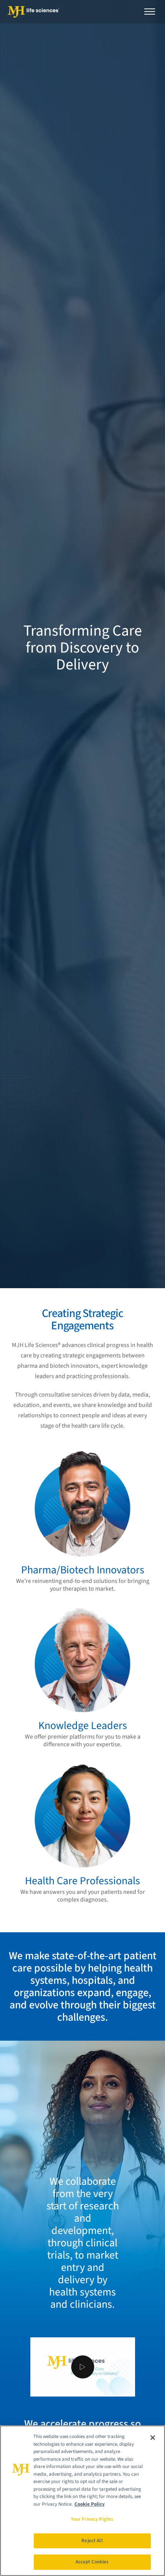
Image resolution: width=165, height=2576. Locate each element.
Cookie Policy (90, 2504)
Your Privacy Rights (92, 2519)
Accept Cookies (92, 2562)
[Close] (153, 2438)
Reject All (92, 2541)
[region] (82, 2501)
